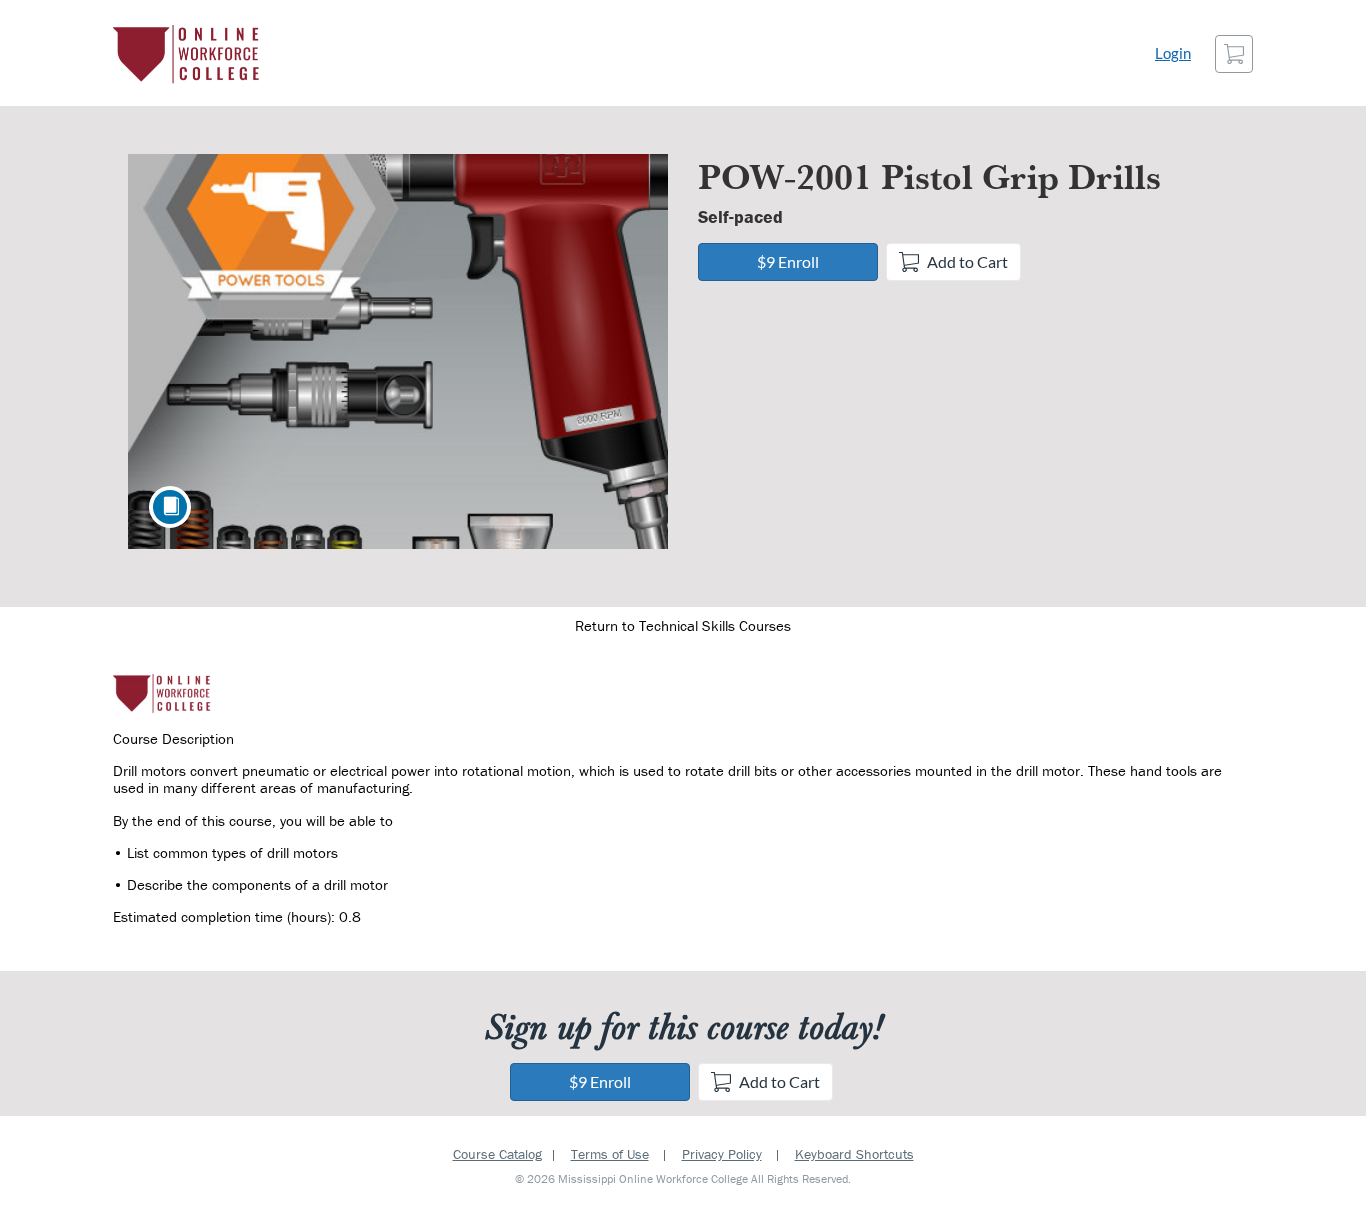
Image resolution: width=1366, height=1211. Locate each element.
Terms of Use (610, 1154)
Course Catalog (497, 1154)
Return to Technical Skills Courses (683, 625)
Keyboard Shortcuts (854, 1154)
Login (1173, 53)
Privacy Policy (722, 1154)
